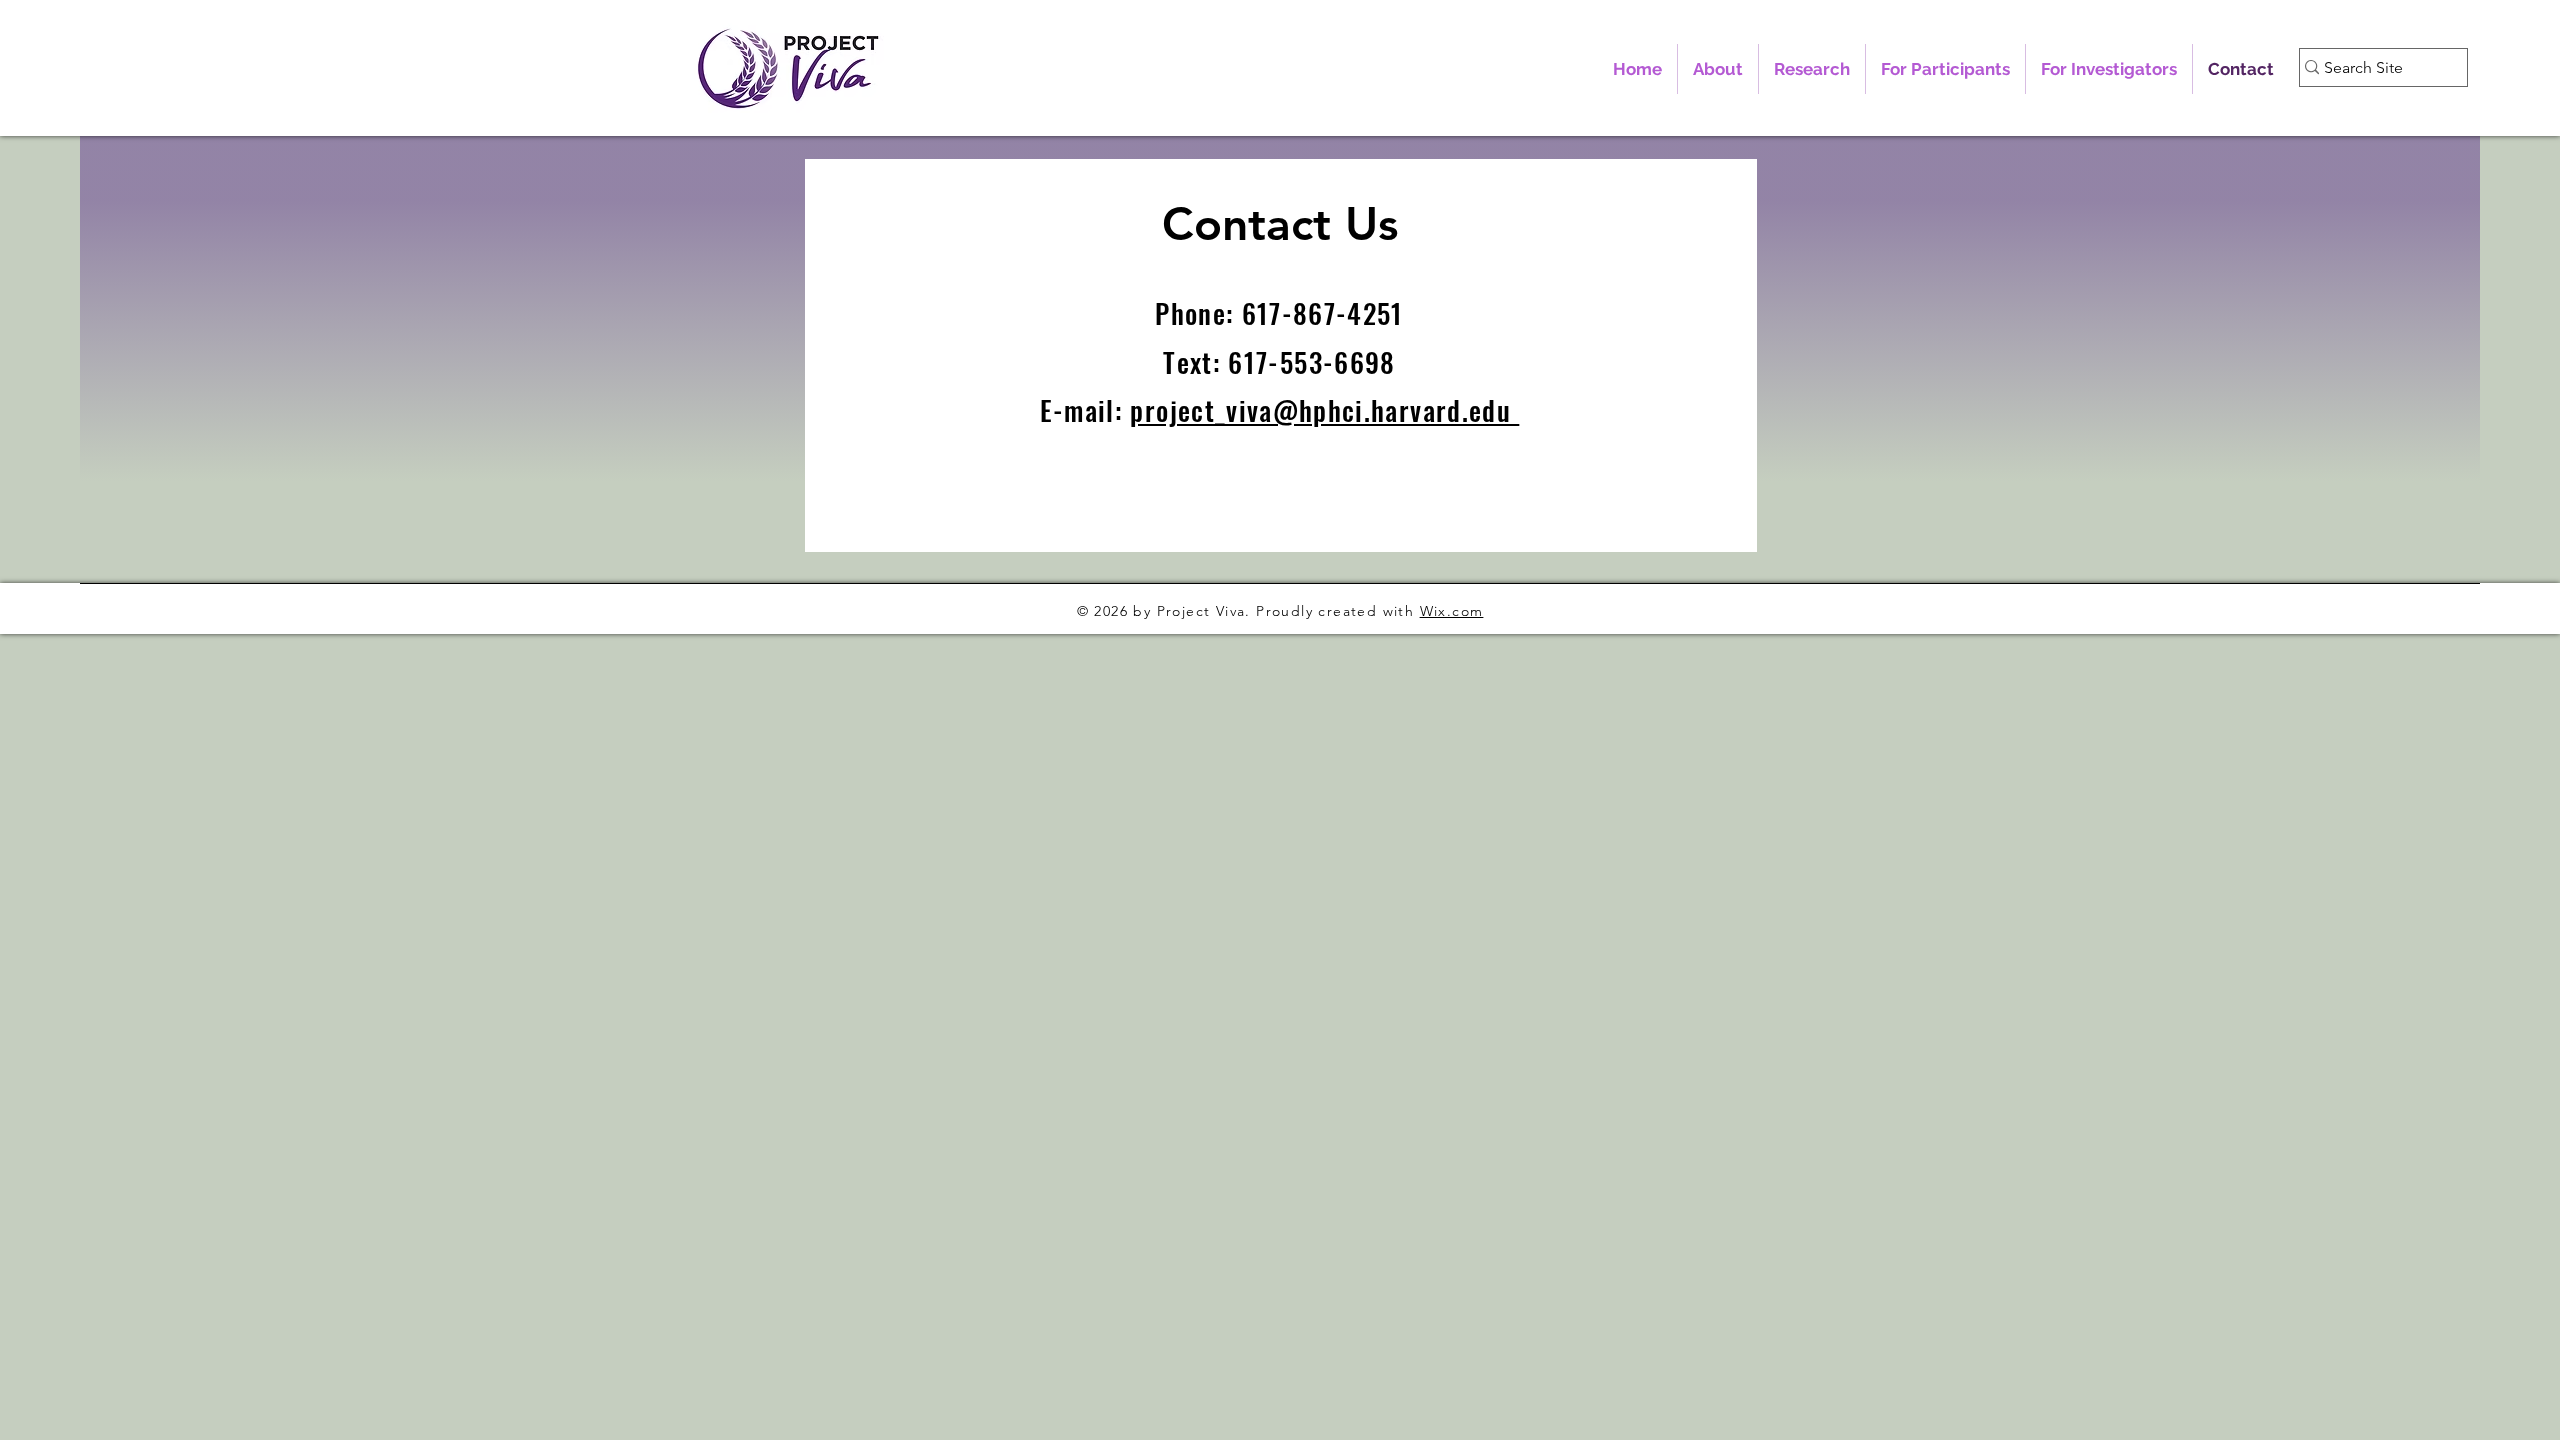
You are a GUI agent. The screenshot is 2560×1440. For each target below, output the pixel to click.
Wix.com (1452, 611)
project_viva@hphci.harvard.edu (1324, 410)
